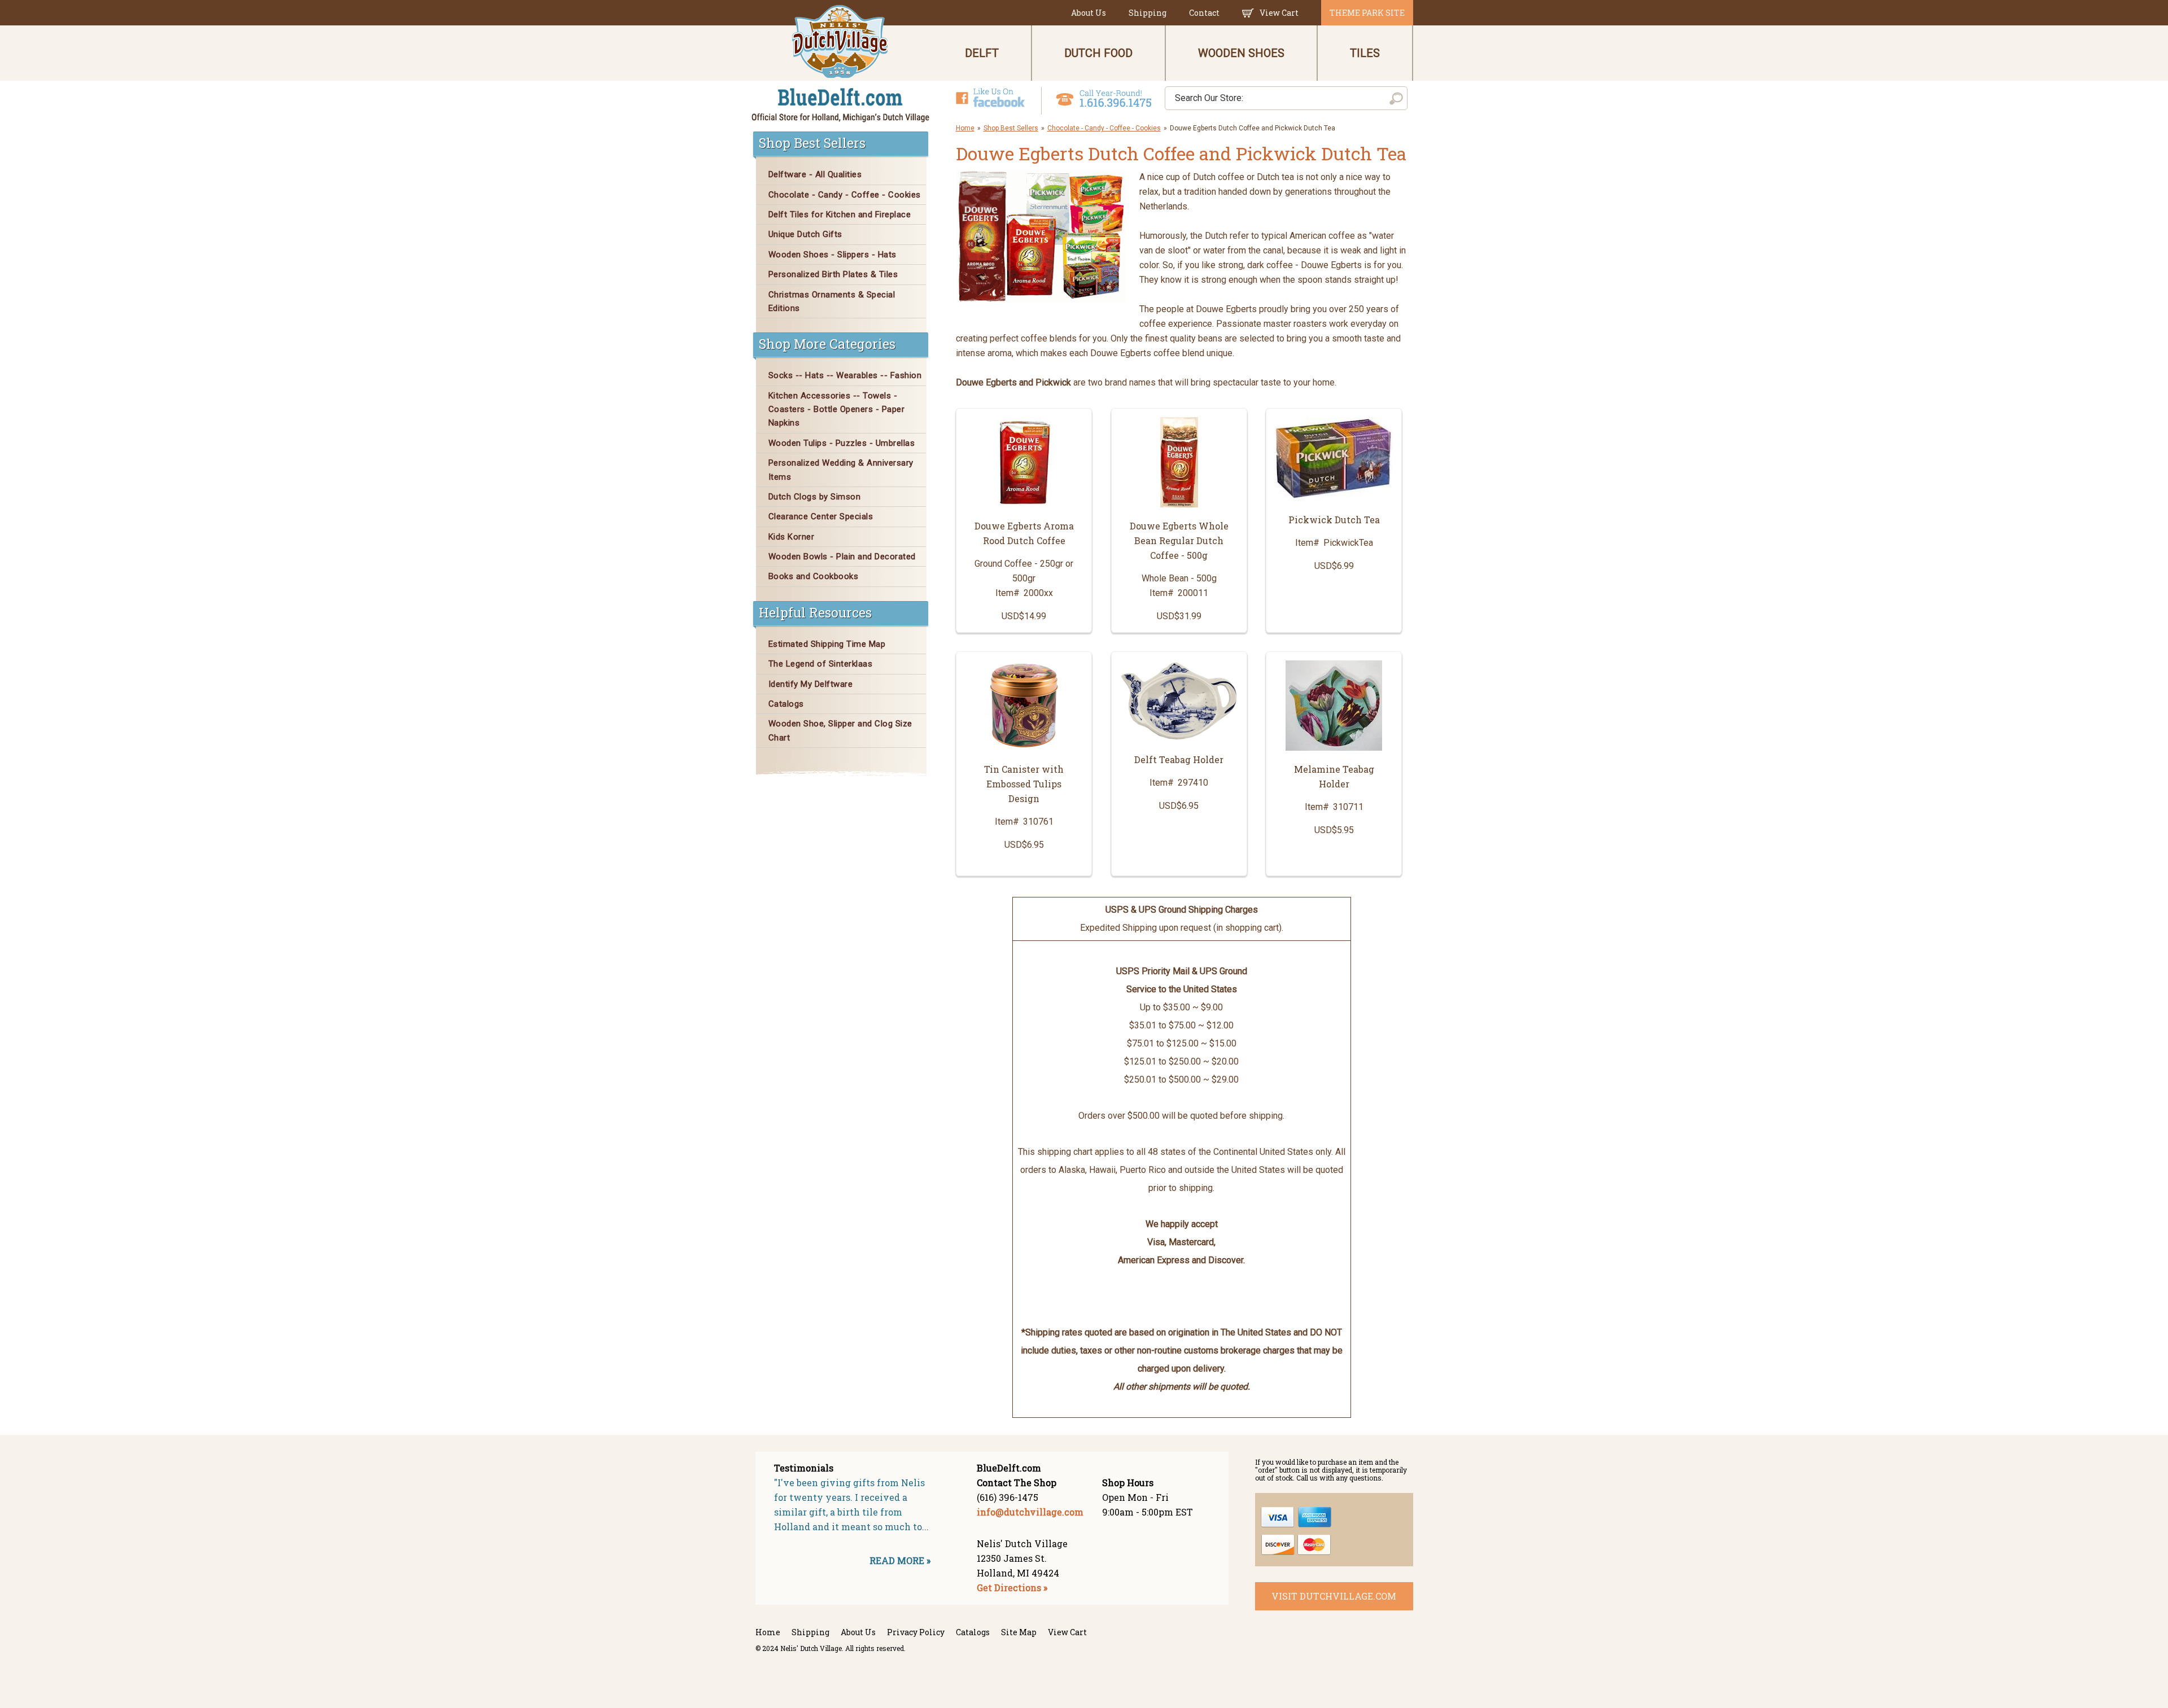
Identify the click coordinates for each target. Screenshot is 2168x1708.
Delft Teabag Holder (1179, 759)
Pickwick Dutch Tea (1334, 520)
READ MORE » (900, 1560)
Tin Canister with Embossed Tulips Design (1024, 784)
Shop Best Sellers (1011, 128)
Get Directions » (1012, 1587)
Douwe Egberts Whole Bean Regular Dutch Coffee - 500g (1179, 540)
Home (965, 128)
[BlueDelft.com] (841, 64)
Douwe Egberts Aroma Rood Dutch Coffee (1024, 533)
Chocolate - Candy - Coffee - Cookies (1104, 128)
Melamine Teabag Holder (1334, 776)
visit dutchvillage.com (1334, 1596)
